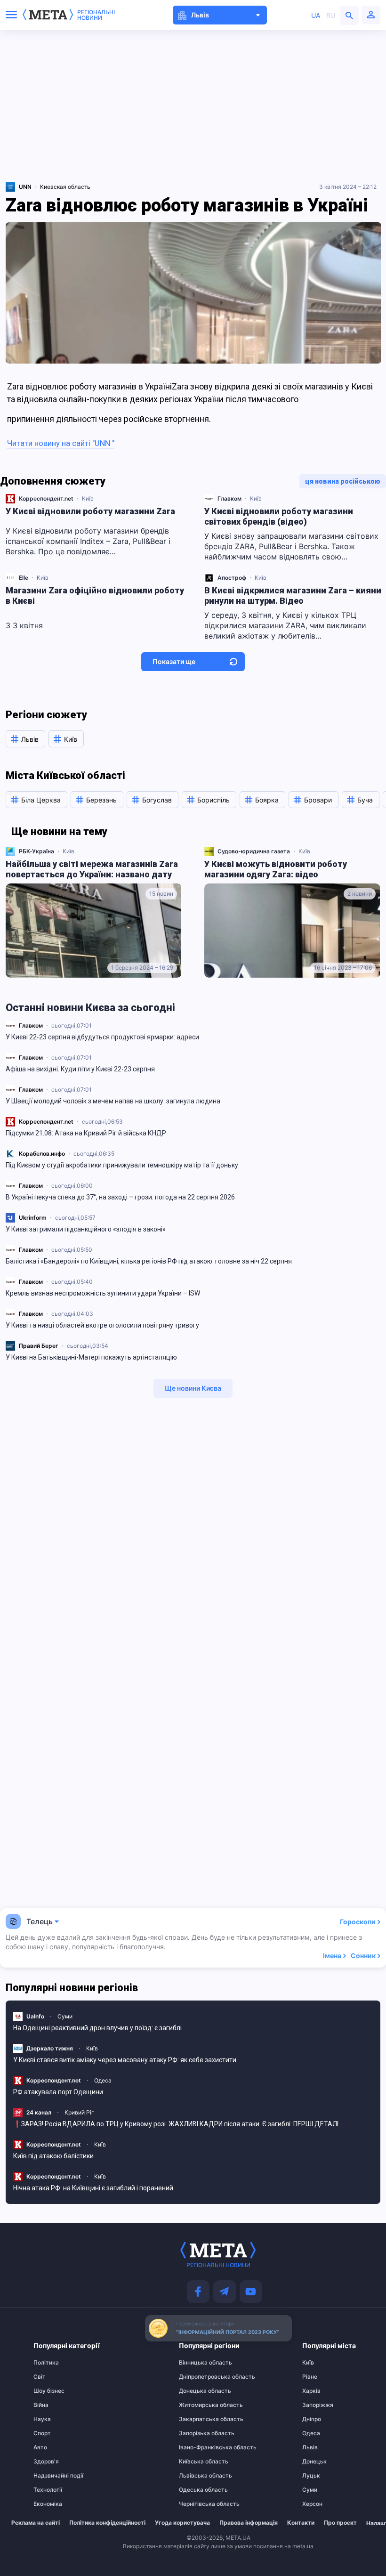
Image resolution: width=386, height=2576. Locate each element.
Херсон (312, 2504)
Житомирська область (197, 2405)
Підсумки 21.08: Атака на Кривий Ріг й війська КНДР (86, 1133)
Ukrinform (33, 1218)
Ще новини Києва (193, 1388)
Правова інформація (249, 2523)
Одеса (103, 2080)
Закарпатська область (197, 2419)
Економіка (48, 2504)
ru (331, 15)
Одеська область (197, 2490)
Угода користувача (182, 2523)
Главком (31, 1025)
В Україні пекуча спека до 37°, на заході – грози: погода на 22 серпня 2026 (120, 1197)
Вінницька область (197, 2363)
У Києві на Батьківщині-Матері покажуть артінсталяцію (91, 1357)
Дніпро (312, 2419)
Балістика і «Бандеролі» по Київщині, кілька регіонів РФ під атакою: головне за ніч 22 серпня (149, 1261)
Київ (88, 498)
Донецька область (197, 2391)
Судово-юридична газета (254, 851)
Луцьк (311, 2476)
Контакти (301, 2523)
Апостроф (232, 578)
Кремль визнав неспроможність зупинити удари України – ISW (103, 1293)
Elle (24, 578)
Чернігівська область (197, 2504)
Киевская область (65, 187)
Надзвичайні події (52, 2476)
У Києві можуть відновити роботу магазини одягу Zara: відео (276, 869)
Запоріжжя (318, 2405)
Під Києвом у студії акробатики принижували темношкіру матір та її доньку (122, 1165)
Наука (42, 2419)
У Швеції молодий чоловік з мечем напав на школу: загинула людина (113, 1101)
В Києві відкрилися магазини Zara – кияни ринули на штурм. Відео (293, 595)
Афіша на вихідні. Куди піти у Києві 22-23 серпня (80, 1069)
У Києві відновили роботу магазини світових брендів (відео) (279, 516)
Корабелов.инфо (42, 1154)
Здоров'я (46, 2462)
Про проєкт (340, 2523)
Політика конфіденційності (107, 2523)
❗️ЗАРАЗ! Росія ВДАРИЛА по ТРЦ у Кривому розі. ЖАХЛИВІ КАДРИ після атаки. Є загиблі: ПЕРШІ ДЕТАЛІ (176, 2124)
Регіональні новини (96, 15)
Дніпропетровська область (197, 2377)
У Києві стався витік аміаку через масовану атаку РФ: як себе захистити (125, 2060)
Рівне (310, 2377)
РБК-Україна (36, 851)
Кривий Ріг (79, 2112)
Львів (310, 2447)
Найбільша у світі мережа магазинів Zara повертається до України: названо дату (92, 869)
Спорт (42, 2433)
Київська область (197, 2462)
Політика (46, 2363)
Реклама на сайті (36, 2523)
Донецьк (314, 2462)
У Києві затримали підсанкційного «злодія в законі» (86, 1229)
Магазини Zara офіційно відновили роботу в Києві (95, 595)
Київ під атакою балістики (53, 2156)
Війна (41, 2405)
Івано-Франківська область (197, 2447)
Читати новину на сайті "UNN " (61, 443)
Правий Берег (39, 1346)
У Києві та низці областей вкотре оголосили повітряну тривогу (102, 1325)
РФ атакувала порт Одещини (58, 2092)
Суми (65, 2016)
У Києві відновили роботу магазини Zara (90, 511)
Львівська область (197, 2476)
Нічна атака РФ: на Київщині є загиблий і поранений (93, 2188)
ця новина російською (343, 481)
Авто (40, 2447)
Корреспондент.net (46, 1122)
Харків (311, 2391)
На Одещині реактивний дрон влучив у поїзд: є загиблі (97, 2028)
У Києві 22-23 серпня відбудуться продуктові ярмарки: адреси (102, 1037)
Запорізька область (197, 2433)
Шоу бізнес (49, 2391)
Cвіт (40, 2377)
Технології (48, 2490)
